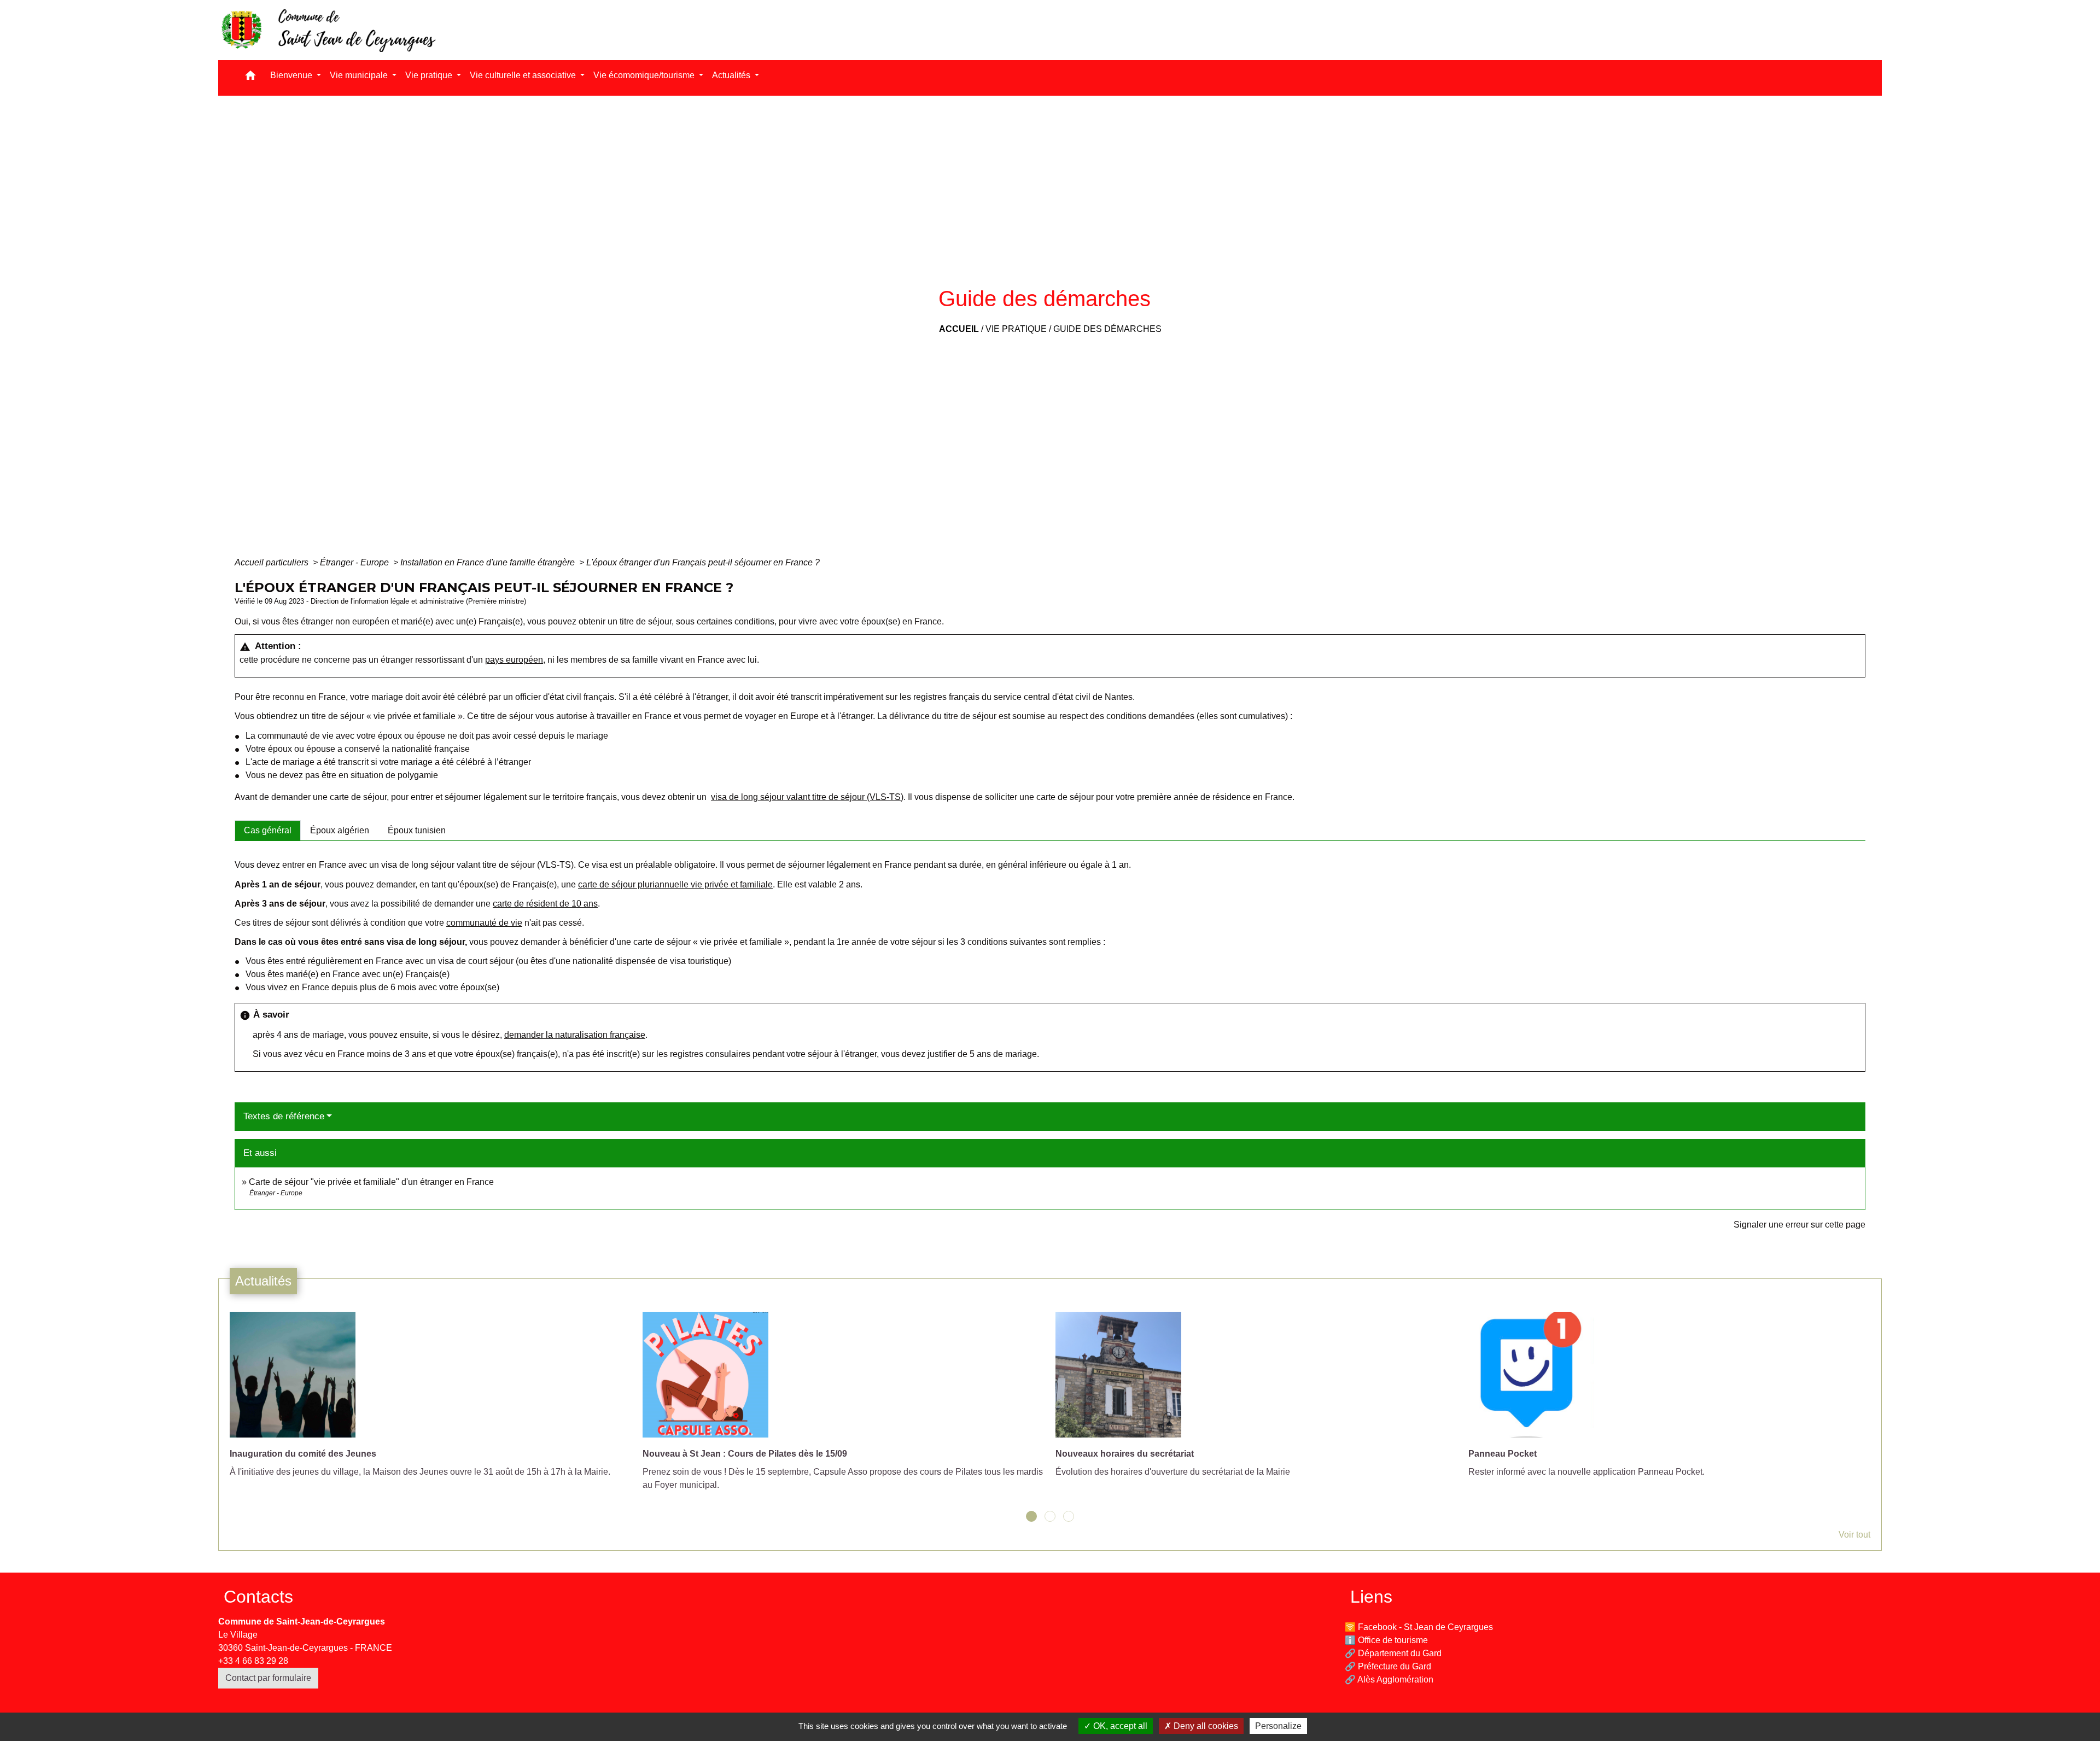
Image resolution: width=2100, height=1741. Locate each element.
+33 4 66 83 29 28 (253, 1661)
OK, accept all (1119, 1726)
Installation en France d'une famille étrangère (489, 562)
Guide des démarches (1107, 329)
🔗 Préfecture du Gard (1388, 1666)
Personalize (1278, 1726)
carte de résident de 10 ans (545, 904)
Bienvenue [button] (292, 75)
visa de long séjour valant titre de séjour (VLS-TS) (807, 797)
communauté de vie (484, 923)
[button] (250, 78)
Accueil (959, 329)
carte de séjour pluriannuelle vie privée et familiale (675, 884)
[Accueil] (328, 30)
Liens (1371, 1597)
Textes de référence (284, 1116)
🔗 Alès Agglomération (1389, 1679)
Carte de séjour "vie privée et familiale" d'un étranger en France (371, 1182)
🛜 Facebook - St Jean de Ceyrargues (1419, 1627)
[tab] (268, 831)
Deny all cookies (1205, 1726)
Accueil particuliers (273, 562)
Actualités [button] (732, 75)
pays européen (514, 660)
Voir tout (1854, 1535)
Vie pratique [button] (430, 75)
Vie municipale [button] (360, 75)
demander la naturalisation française (575, 1035)
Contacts (258, 1597)
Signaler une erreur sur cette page (1799, 1225)
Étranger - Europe (355, 562)
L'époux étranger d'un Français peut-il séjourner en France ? (703, 562)
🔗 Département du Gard (1393, 1653)
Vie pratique (1016, 329)
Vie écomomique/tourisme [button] (645, 75)
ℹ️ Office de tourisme (1386, 1640)
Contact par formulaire (268, 1678)
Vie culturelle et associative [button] (524, 75)
